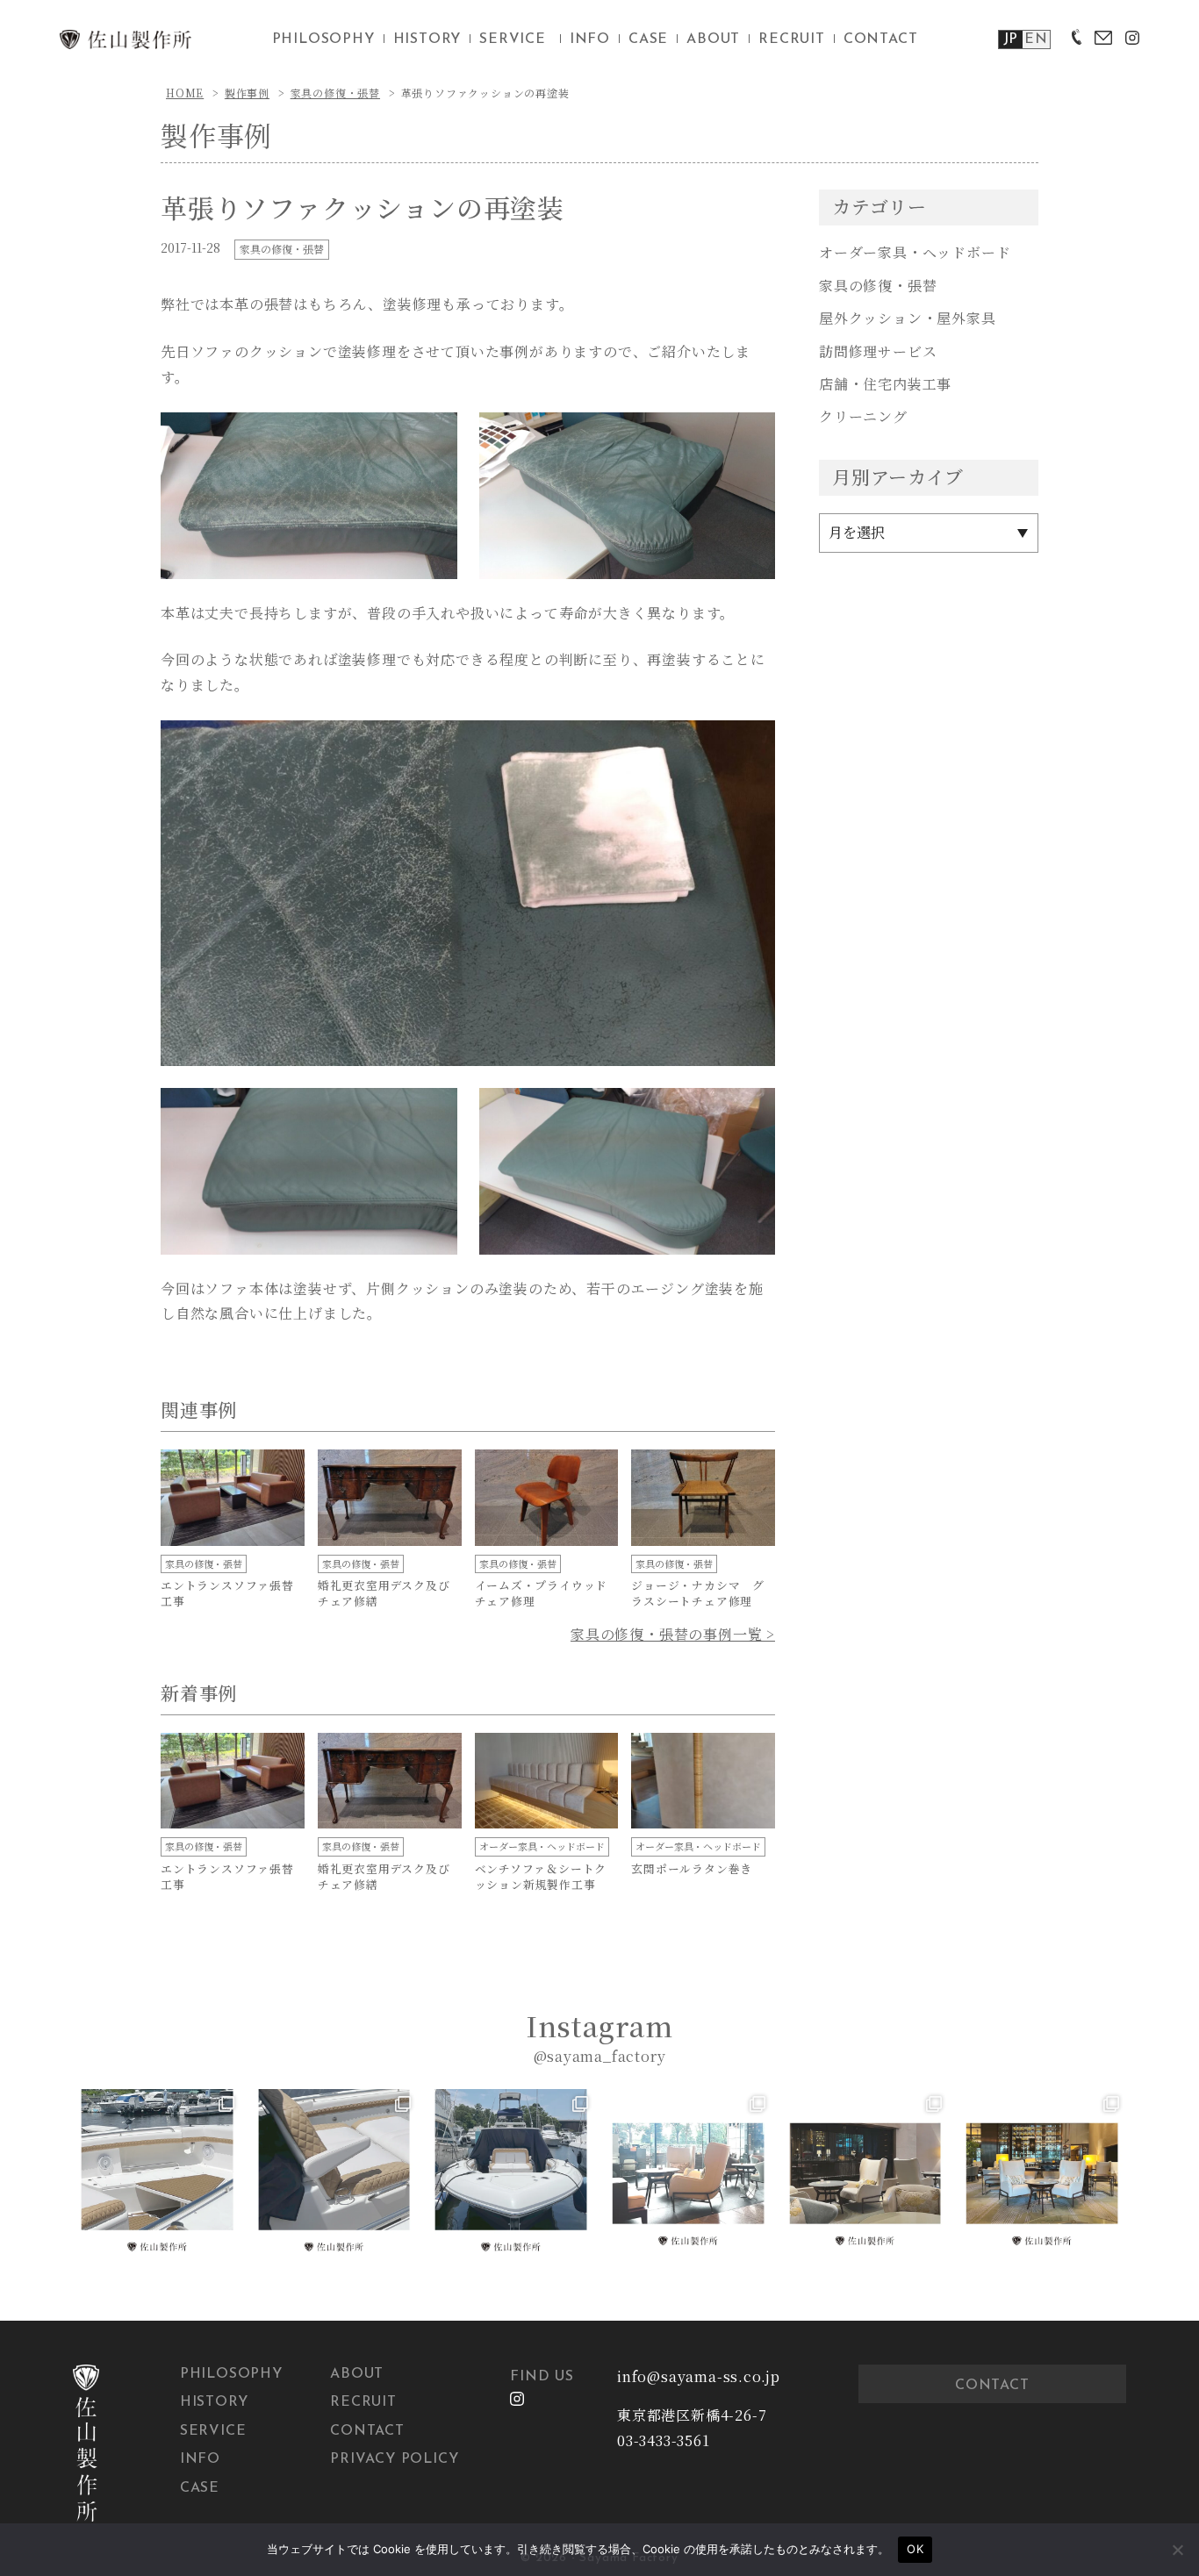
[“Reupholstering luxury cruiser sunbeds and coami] (157, 2173)
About (357, 2374)
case (648, 39)
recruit (792, 39)
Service (213, 2431)
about (713, 39)
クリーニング (863, 416)
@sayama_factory (600, 2056)
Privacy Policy (394, 2459)
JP (1011, 39)
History (214, 2402)
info (590, 39)
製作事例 (247, 93)
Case (200, 2488)
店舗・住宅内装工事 (885, 384)
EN (1036, 39)
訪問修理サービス (878, 351)
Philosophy (231, 2374)
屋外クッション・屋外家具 (908, 318)
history (427, 39)
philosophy (323, 39)
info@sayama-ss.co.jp (699, 2376)
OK (915, 2549)
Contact (367, 2431)
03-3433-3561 (664, 2440)
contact (881, 39)
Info (200, 2459)
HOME (185, 93)
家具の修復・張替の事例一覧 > (673, 1634)
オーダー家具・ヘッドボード (915, 252)
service (513, 39)
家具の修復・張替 (335, 93)
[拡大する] (434, 435)
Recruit (363, 2402)
